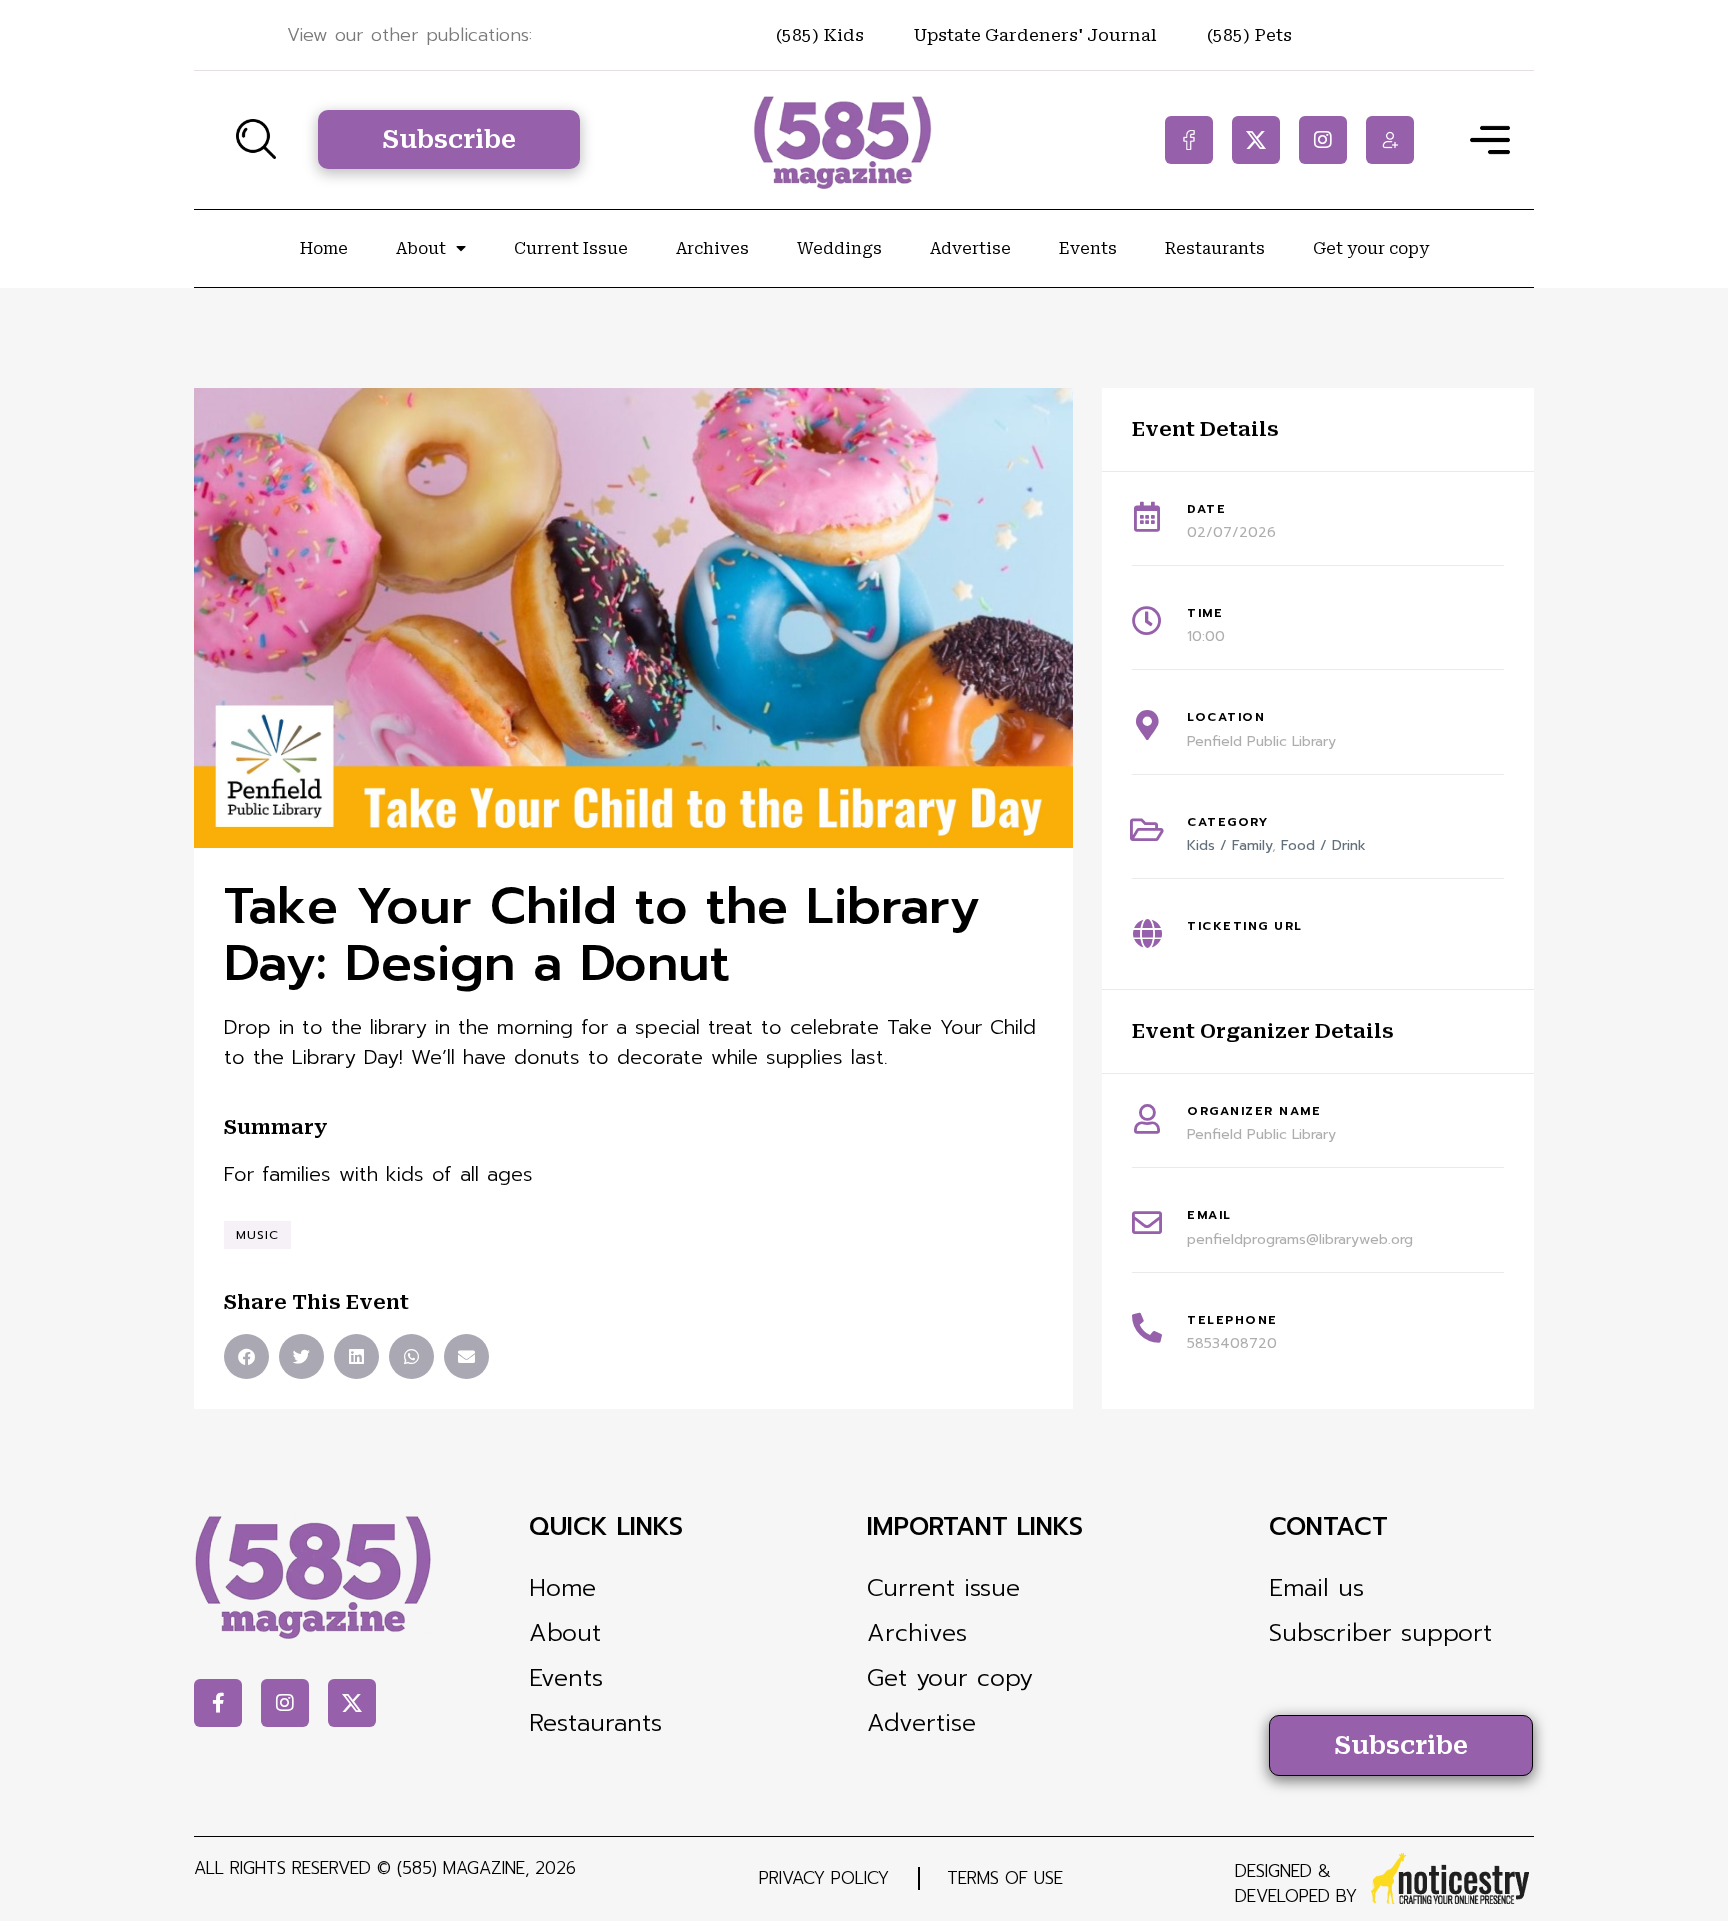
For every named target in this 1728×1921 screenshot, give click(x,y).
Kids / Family (1229, 845)
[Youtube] (1390, 140)
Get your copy (1371, 248)
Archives (712, 248)
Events (1088, 248)
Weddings (839, 248)
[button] (246, 1356)
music (257, 1235)
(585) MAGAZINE (461, 1868)
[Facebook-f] (1189, 140)
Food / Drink (1323, 845)
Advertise (970, 248)
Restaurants (1215, 248)
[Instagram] (1323, 140)
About (421, 248)
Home (324, 248)
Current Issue (571, 248)
